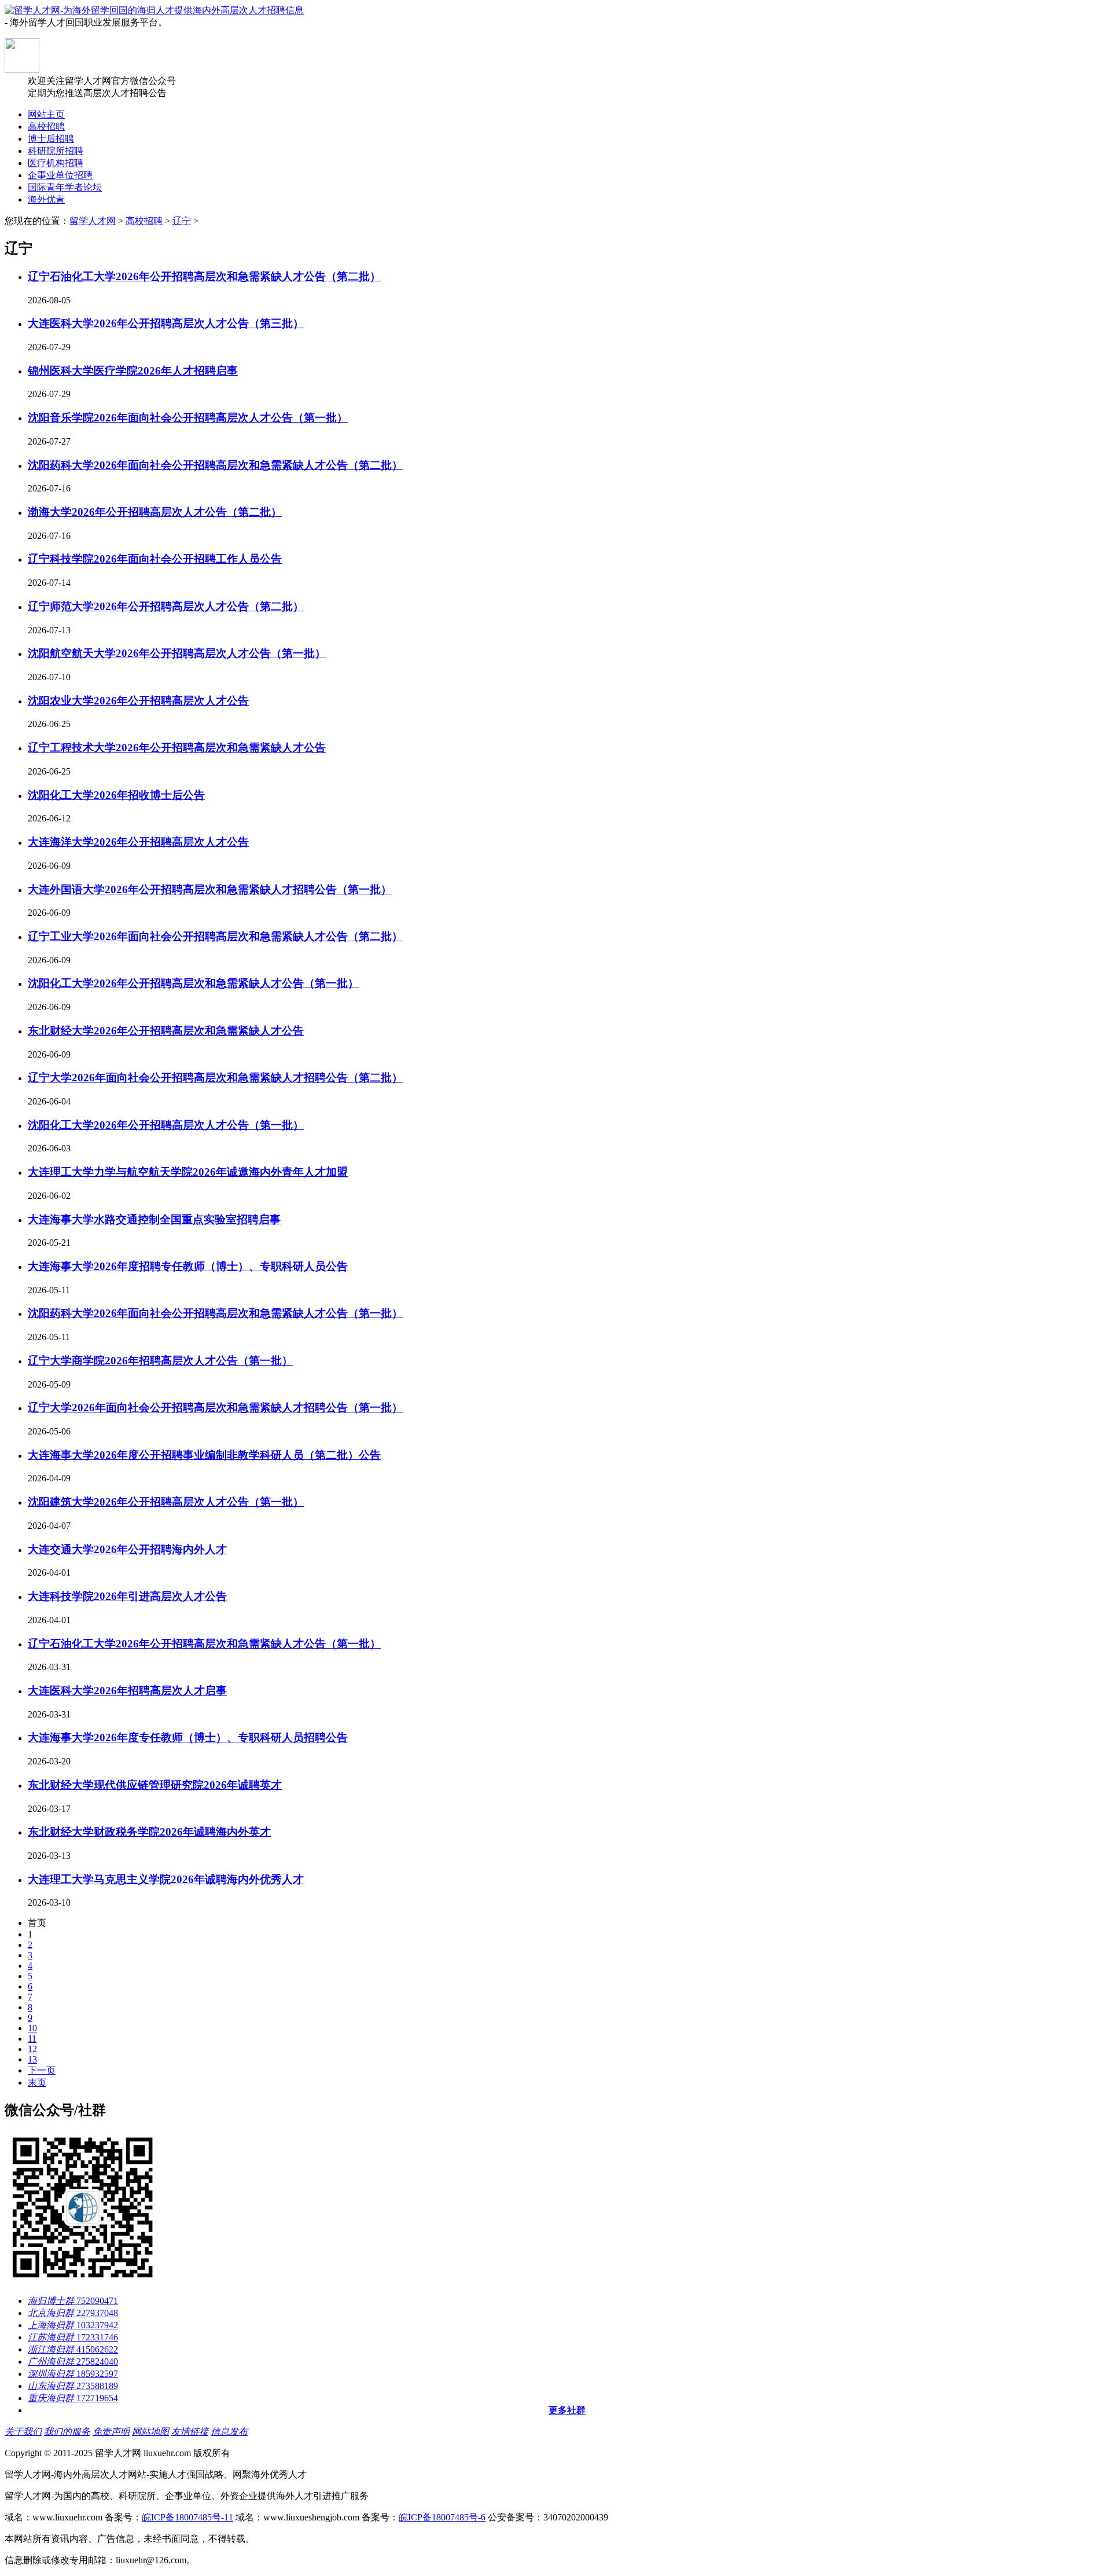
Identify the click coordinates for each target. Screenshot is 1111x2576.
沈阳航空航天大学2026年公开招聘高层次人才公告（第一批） (177, 653)
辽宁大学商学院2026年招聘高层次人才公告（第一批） (160, 1361)
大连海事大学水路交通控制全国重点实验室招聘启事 (154, 1219)
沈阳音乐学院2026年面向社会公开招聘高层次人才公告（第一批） (188, 418)
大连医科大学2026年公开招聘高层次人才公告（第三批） (166, 323)
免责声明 (111, 2432)
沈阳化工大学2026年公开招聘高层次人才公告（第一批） (166, 1125)
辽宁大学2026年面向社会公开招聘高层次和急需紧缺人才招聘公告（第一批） (215, 1408)
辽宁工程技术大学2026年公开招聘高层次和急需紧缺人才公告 (177, 748)
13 (32, 2059)
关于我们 (23, 2432)
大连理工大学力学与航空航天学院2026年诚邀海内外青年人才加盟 (188, 1172)
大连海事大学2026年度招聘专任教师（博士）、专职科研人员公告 (188, 1266)
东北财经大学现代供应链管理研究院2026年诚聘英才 (155, 1785)
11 (32, 2039)
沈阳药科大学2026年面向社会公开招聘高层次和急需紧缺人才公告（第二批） (215, 465)
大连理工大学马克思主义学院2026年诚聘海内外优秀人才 (166, 1879)
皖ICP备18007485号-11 (187, 2517)
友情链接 (190, 2432)
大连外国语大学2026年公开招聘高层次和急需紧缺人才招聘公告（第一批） (210, 889)
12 (32, 2049)
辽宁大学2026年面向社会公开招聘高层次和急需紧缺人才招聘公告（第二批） (215, 1078)
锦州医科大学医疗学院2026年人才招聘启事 (133, 371)
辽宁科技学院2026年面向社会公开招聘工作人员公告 (155, 559)
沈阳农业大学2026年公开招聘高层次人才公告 (138, 701)
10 (32, 2028)
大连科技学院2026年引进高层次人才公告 (127, 1596)
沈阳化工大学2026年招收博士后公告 (116, 795)
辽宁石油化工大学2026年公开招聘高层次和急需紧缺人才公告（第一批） (204, 1644)
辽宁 (182, 221)
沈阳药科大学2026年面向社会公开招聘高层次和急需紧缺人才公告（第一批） (215, 1313)
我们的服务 (67, 2432)
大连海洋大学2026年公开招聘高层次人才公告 (138, 842)
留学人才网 (93, 221)
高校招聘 (144, 221)
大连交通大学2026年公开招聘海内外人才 (127, 1549)
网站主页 (46, 114)
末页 (37, 2083)
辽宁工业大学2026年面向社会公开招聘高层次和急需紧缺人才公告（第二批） (215, 936)
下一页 (42, 2070)
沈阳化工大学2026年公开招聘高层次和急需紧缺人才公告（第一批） (193, 983)
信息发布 (229, 2432)
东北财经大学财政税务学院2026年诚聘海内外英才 (149, 1832)
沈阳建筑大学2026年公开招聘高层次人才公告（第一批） (166, 1502)
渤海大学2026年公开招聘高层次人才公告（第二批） (155, 512)
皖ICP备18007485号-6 (442, 2517)
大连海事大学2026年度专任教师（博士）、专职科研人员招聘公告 (188, 1737)
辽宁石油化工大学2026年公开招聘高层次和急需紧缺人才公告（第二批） (204, 276)
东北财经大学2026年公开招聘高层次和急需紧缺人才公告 (166, 1031)
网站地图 (150, 2432)
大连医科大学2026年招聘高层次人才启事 (127, 1691)
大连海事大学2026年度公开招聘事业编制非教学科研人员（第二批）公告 (204, 1455)
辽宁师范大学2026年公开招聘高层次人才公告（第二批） (166, 606)
